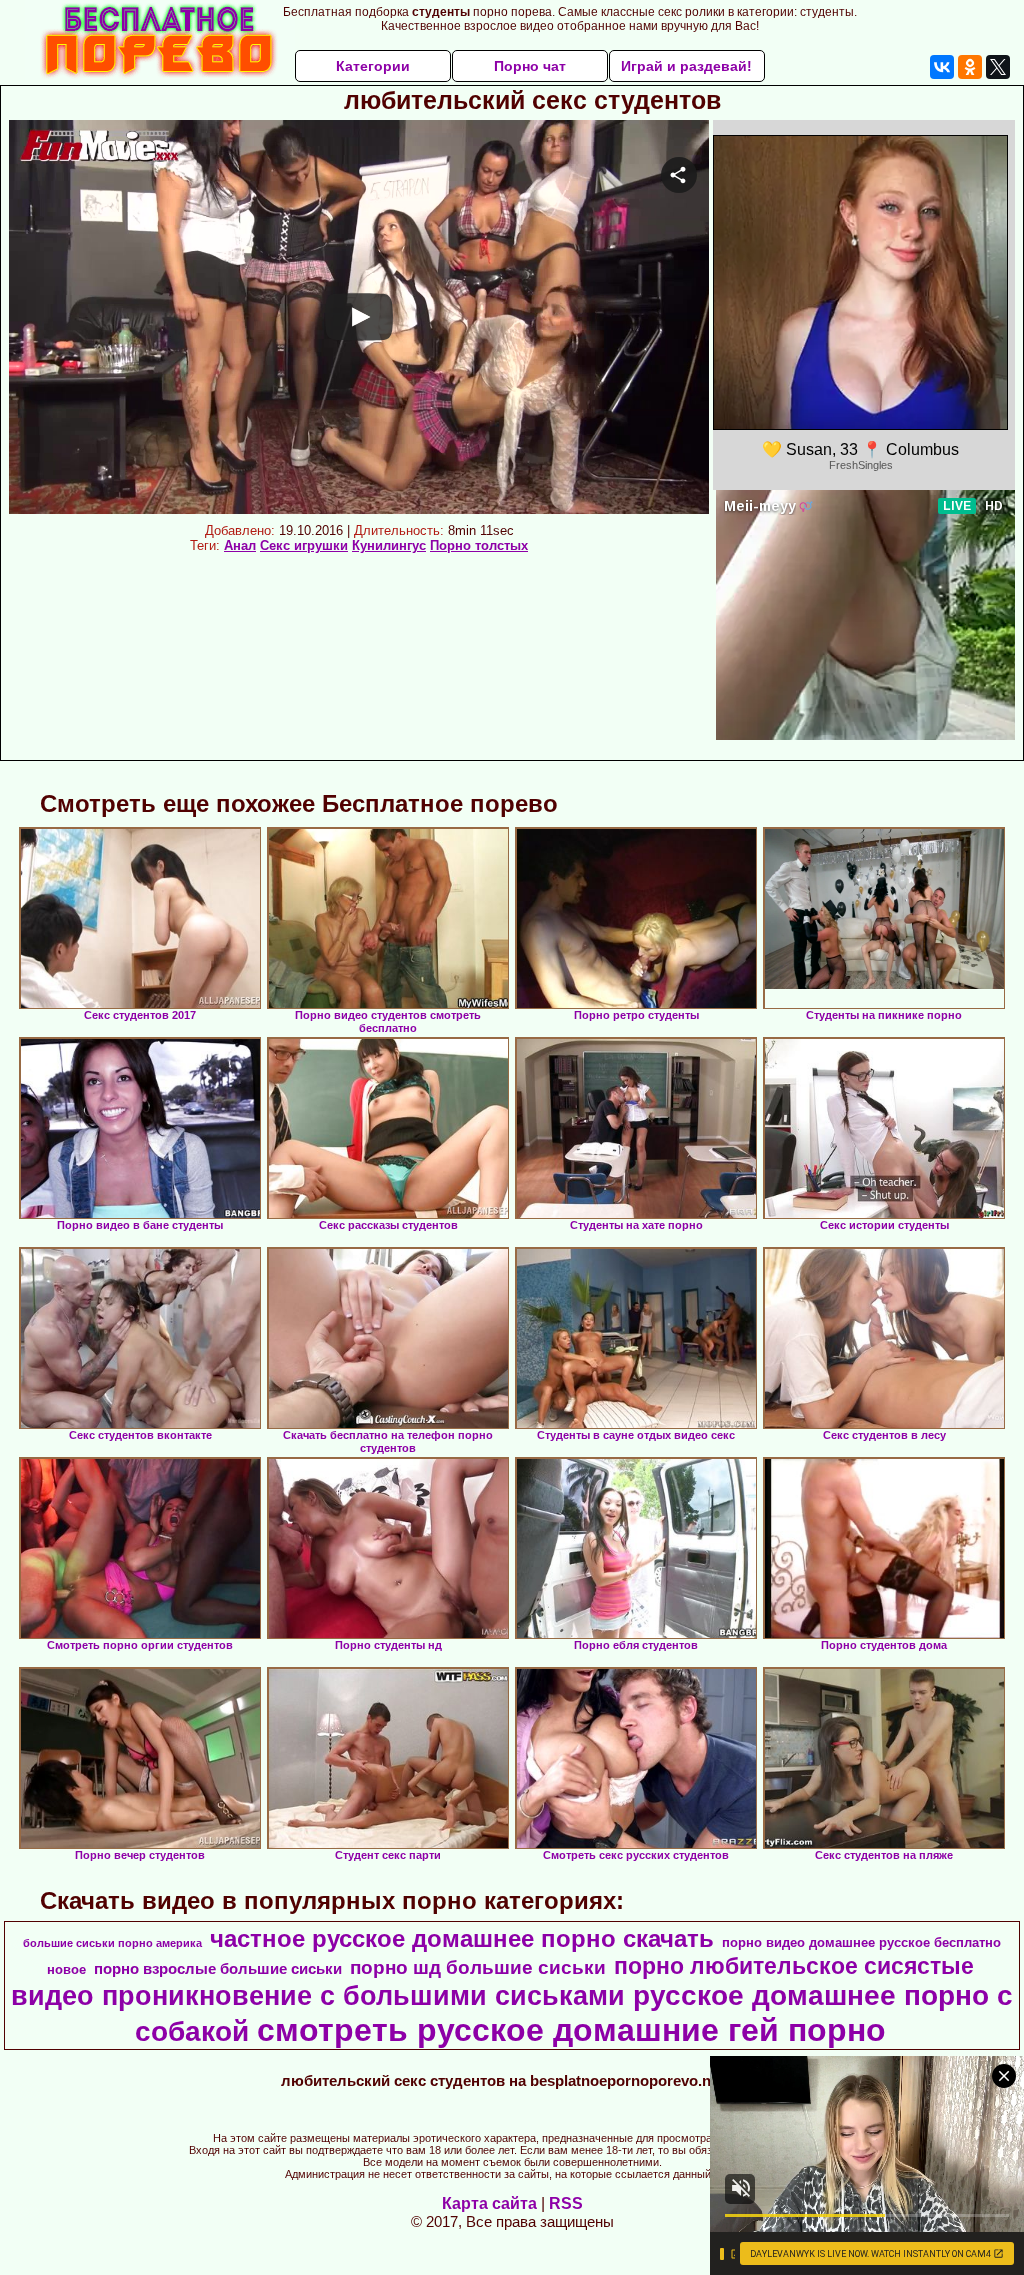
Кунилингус (389, 545)
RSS (566, 2203)
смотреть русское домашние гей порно (571, 2030)
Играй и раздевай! (686, 66)
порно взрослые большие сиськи (218, 1969)
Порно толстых (479, 545)
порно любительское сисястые (794, 1966)
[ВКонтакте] (942, 67)
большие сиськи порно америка (112, 1943)
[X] (998, 67)
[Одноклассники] (970, 67)
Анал (240, 545)
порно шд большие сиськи (478, 1967)
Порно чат (530, 66)
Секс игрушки (304, 545)
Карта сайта (489, 2203)
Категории (373, 66)
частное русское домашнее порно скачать (462, 1938)
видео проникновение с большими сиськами (318, 1996)
